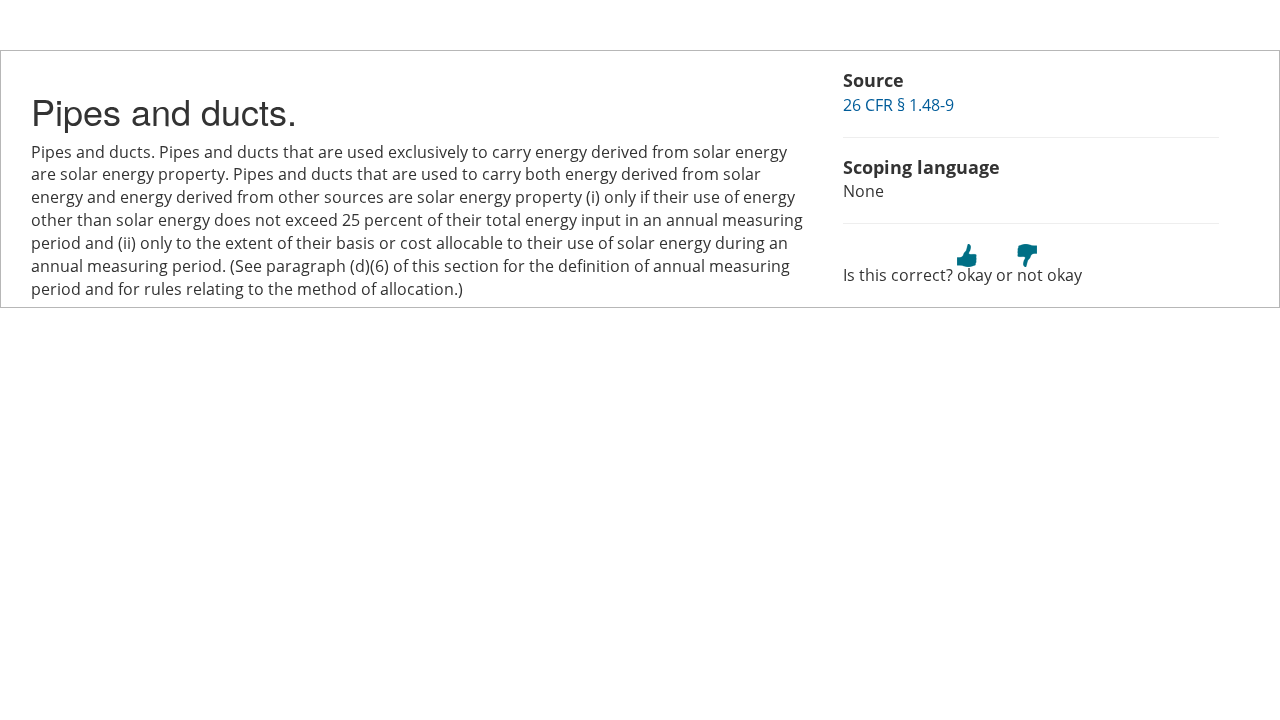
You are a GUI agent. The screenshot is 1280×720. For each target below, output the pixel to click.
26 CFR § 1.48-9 (898, 105)
